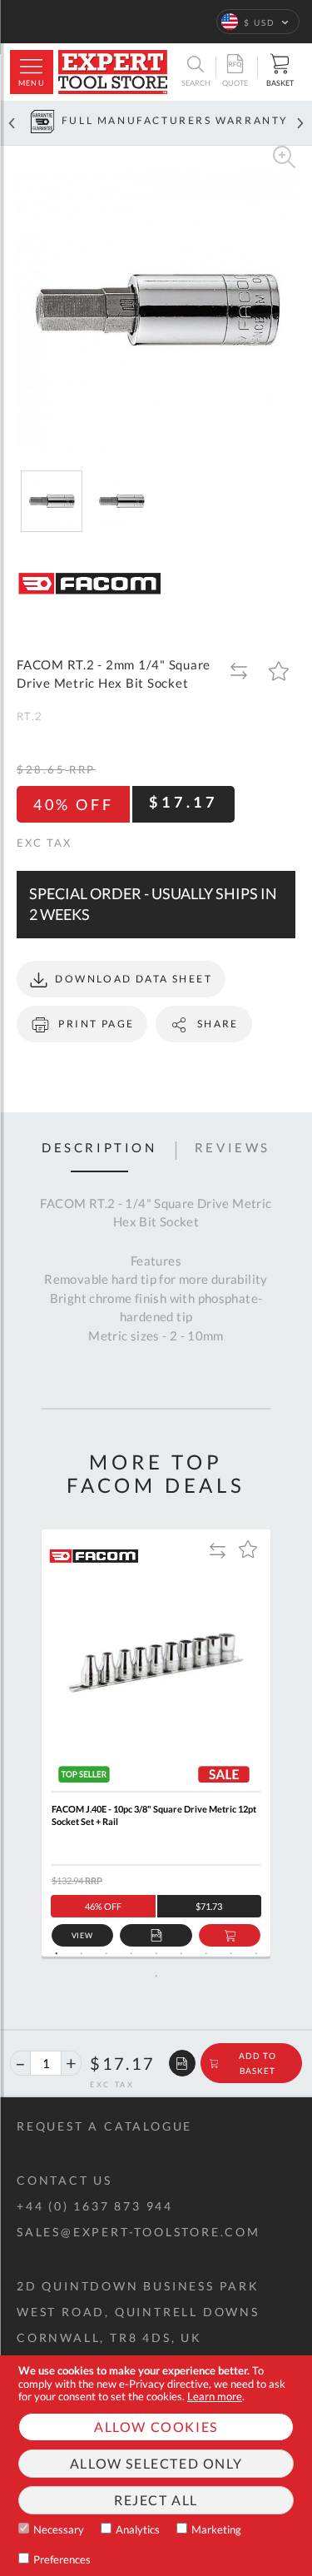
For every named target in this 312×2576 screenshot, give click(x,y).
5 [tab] (156, 1953)
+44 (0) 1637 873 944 (95, 2206)
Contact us (64, 2180)
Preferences (62, 2559)
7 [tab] (206, 1953)
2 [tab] (82, 1953)
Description (99, 1148)
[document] (156, 2466)
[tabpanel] (156, 1743)
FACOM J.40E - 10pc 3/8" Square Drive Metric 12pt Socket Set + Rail (154, 1815)
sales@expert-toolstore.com (139, 2232)
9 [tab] (256, 1953)
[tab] (99, 1151)
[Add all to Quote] (182, 2063)
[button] (258, 22)
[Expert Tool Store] (113, 72)
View (83, 1935)
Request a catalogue (104, 2126)
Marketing (216, 2529)
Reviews (233, 1148)
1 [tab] (57, 1953)
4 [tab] (131, 1953)
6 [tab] (181, 1953)
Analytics (138, 2529)
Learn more (215, 2396)
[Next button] (300, 123)
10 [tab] (156, 1976)
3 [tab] (106, 1953)
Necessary (59, 2529)
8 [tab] (231, 1953)
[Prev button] (12, 123)
